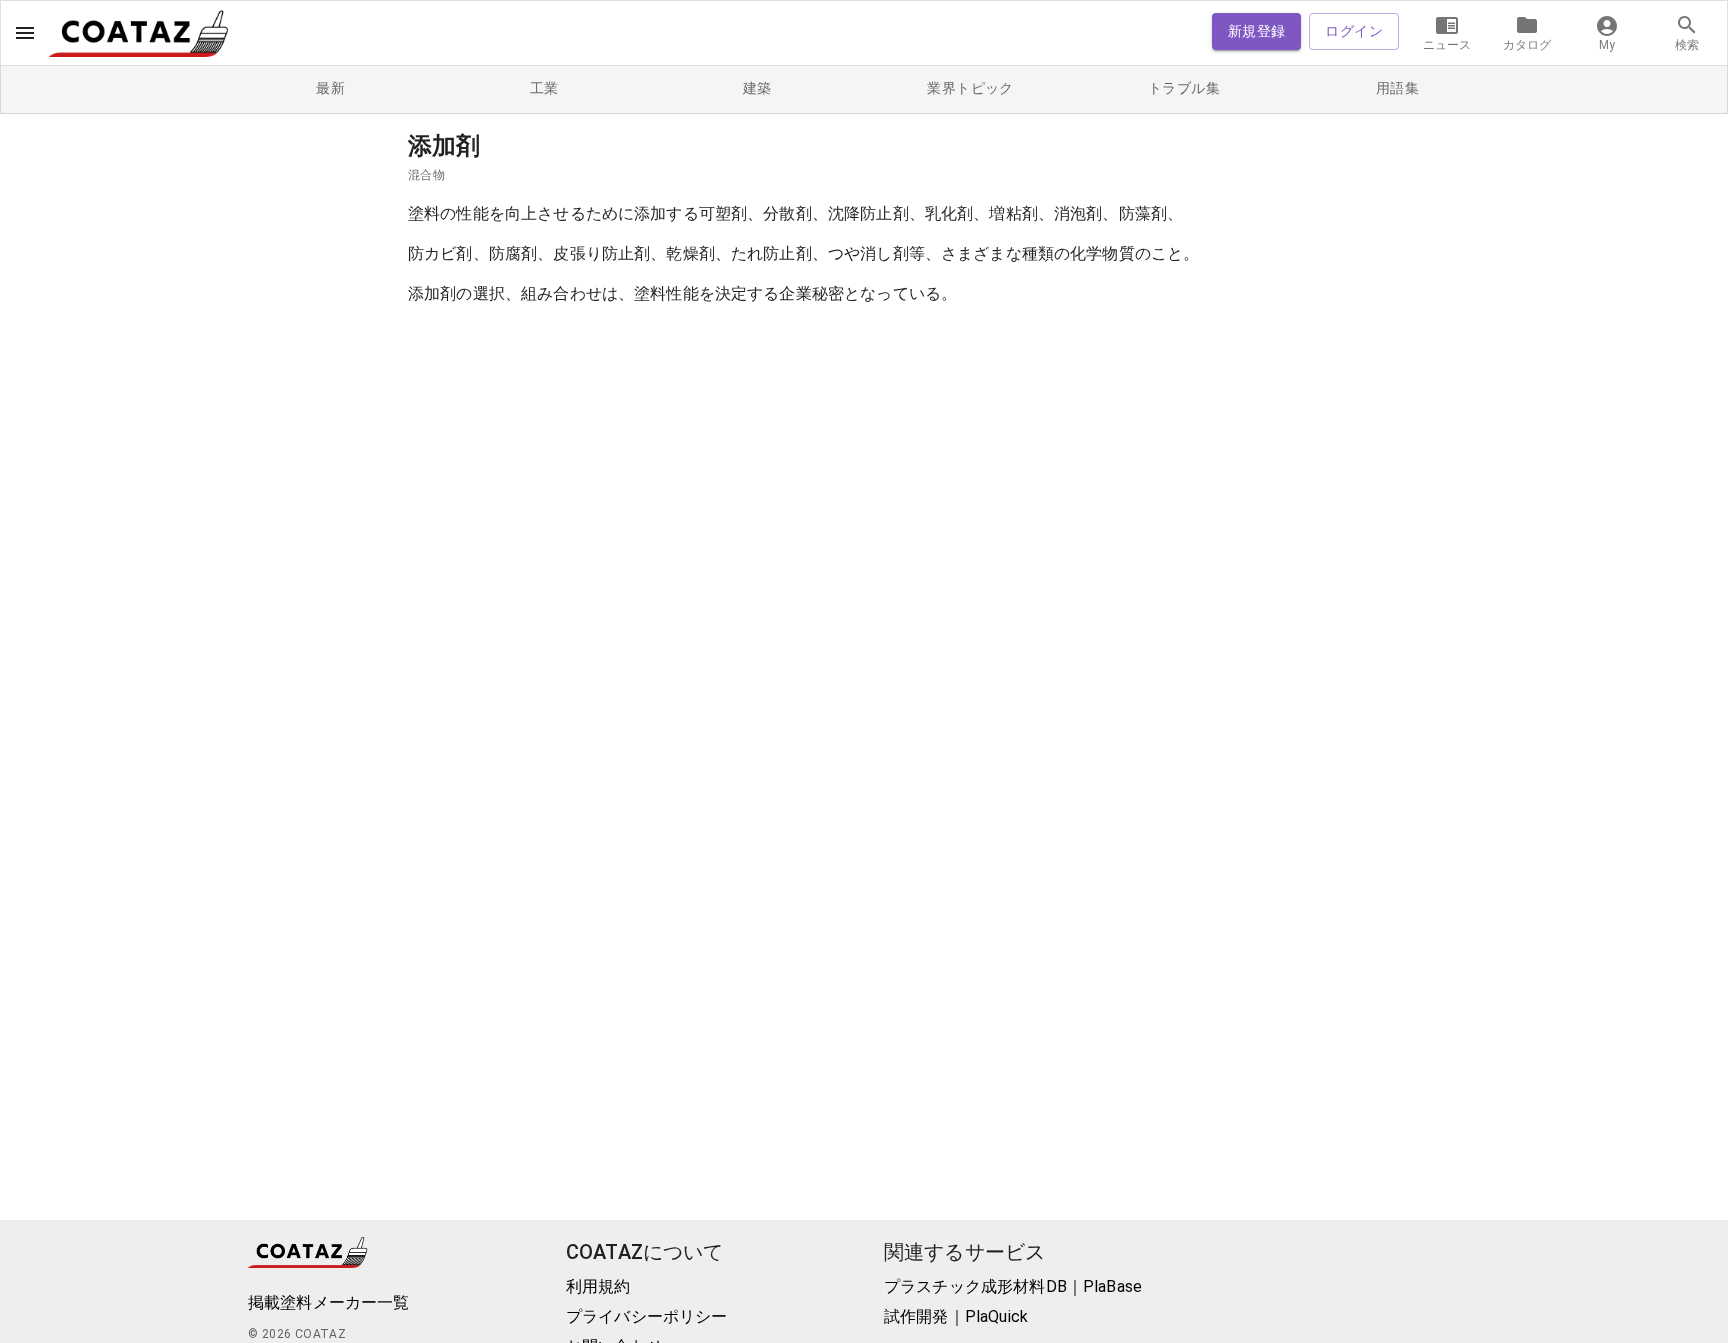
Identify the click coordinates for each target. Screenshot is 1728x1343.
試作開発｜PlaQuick (956, 1316)
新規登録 (1257, 31)
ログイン (1354, 31)
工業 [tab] (544, 88)
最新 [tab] (330, 88)
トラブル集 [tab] (1184, 88)
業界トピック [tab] (970, 88)
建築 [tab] (757, 88)
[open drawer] (25, 33)
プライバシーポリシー (647, 1316)
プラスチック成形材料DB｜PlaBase (1013, 1286)
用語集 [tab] (1397, 88)
